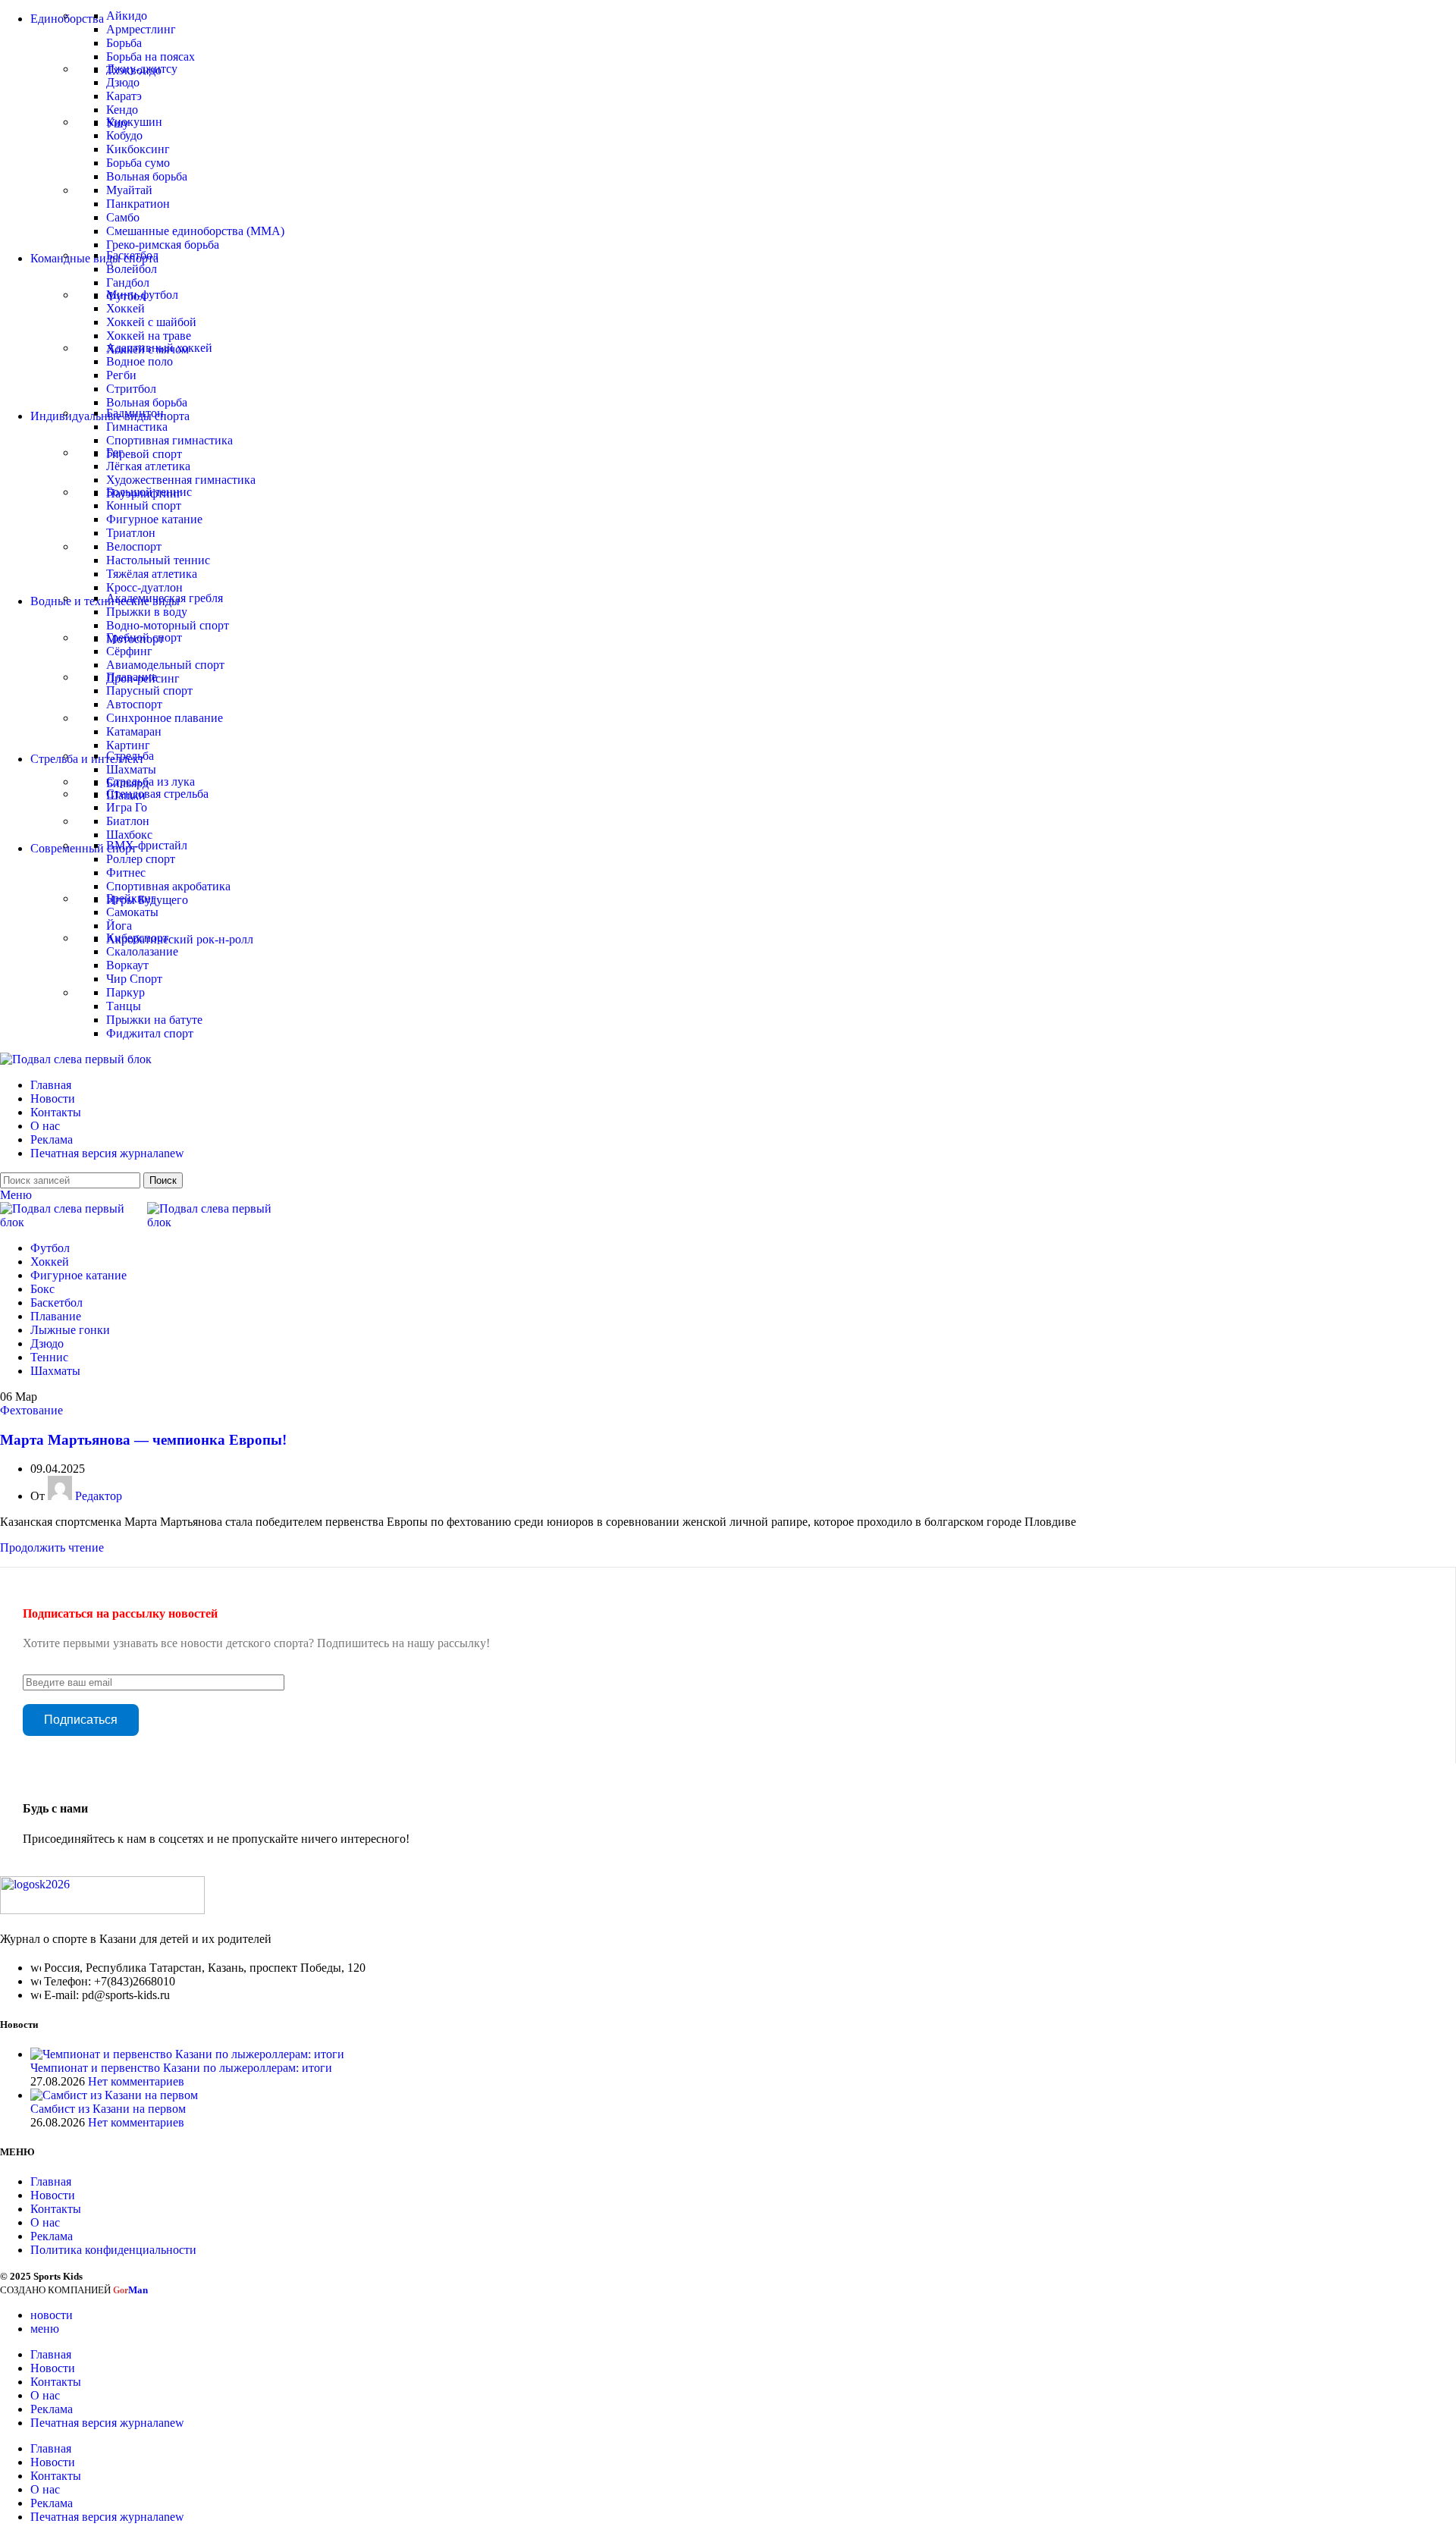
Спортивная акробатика (168, 886)
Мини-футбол (142, 295)
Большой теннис (149, 492)
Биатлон (128, 821)
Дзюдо (123, 82)
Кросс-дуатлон (144, 587)
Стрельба (130, 756)
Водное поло (140, 361)
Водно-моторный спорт (168, 625)
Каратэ (124, 96)
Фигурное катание (154, 519)
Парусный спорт (149, 690)
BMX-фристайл (147, 845)
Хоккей (126, 308)
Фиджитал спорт (150, 1033)
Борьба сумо (138, 163)
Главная (51, 2181)
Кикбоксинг (138, 149)
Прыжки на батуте (154, 1020)
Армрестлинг (141, 29)
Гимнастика (137, 427)
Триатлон (131, 533)
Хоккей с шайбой (151, 322)
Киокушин (134, 122)
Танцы (124, 1006)
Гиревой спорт (144, 454)
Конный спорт (144, 505)
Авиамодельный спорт (165, 665)
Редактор (99, 1496)
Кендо (122, 110)
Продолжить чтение (52, 1547)
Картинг (128, 745)
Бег (115, 452)
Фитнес (126, 873)
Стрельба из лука (151, 782)
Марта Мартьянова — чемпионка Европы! (143, 1440)
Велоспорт (134, 546)
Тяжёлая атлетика (152, 574)
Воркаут (127, 965)
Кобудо (124, 135)
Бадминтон (135, 413)
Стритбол (131, 389)
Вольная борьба (147, 176)
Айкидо (127, 16)
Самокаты (132, 912)
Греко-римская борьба (163, 245)
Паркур (126, 992)
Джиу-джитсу (142, 69)
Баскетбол (132, 255)
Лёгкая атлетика (148, 466)
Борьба (124, 43)
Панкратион (138, 204)
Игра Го (127, 807)
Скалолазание (142, 951)
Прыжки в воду (147, 612)
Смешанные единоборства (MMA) (195, 231)
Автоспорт (134, 704)
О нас (45, 2222)
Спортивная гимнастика (169, 440)
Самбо (123, 217)
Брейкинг (131, 898)
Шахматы (131, 769)
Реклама (52, 2236)
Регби (121, 375)
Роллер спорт (141, 859)
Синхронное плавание (165, 718)
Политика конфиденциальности (113, 2250)
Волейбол (132, 269)
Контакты (56, 2209)
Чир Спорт (134, 979)
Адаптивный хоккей (159, 348)
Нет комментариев (136, 2081)
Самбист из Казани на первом (108, 2109)
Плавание (132, 677)
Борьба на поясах (151, 56)
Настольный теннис (158, 560)
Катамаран (134, 731)
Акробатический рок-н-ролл (180, 939)
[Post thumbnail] (187, 2054)
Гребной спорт (144, 637)
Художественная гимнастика (181, 480)
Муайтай (129, 190)
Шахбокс (129, 835)
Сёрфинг (129, 651)
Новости (53, 2195)
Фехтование (31, 1410)
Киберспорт (137, 938)
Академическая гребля (165, 598)
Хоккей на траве (149, 336)
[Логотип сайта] (76, 1059)
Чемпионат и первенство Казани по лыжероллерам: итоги (181, 2068)
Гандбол (128, 282)
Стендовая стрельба (157, 794)
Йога (119, 926)
